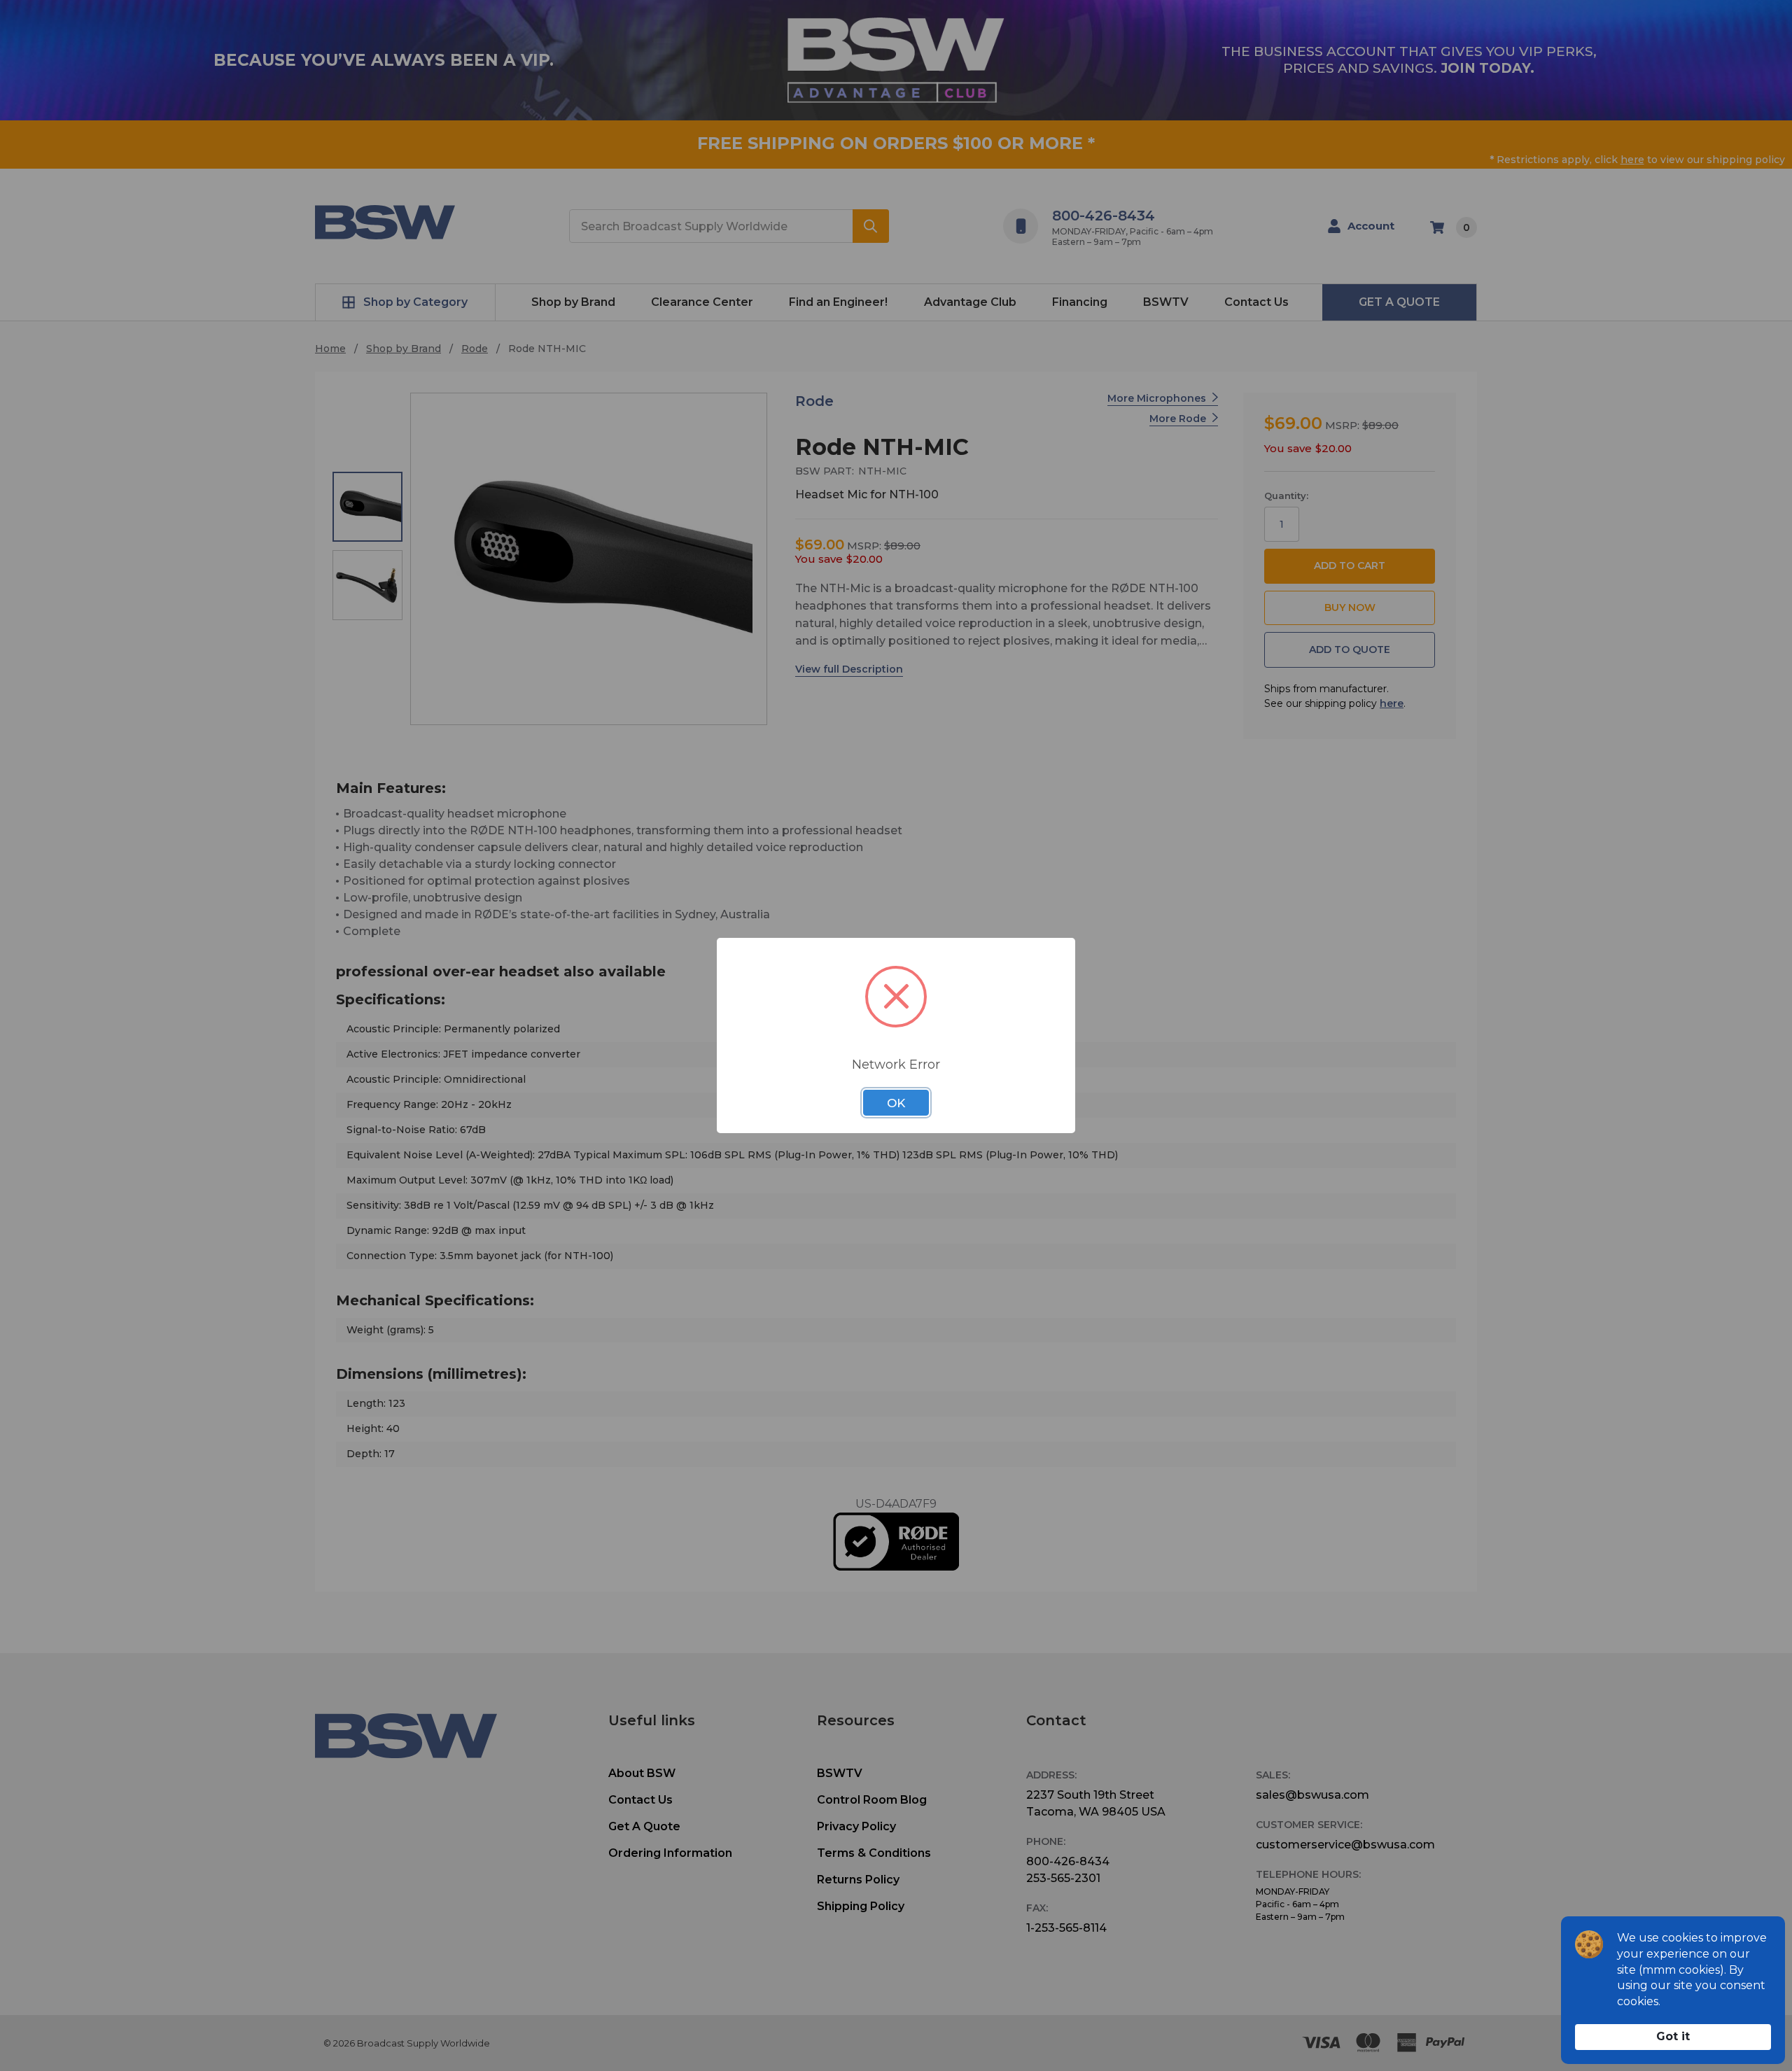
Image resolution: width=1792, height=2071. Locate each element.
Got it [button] (1673, 2036)
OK (896, 1103)
